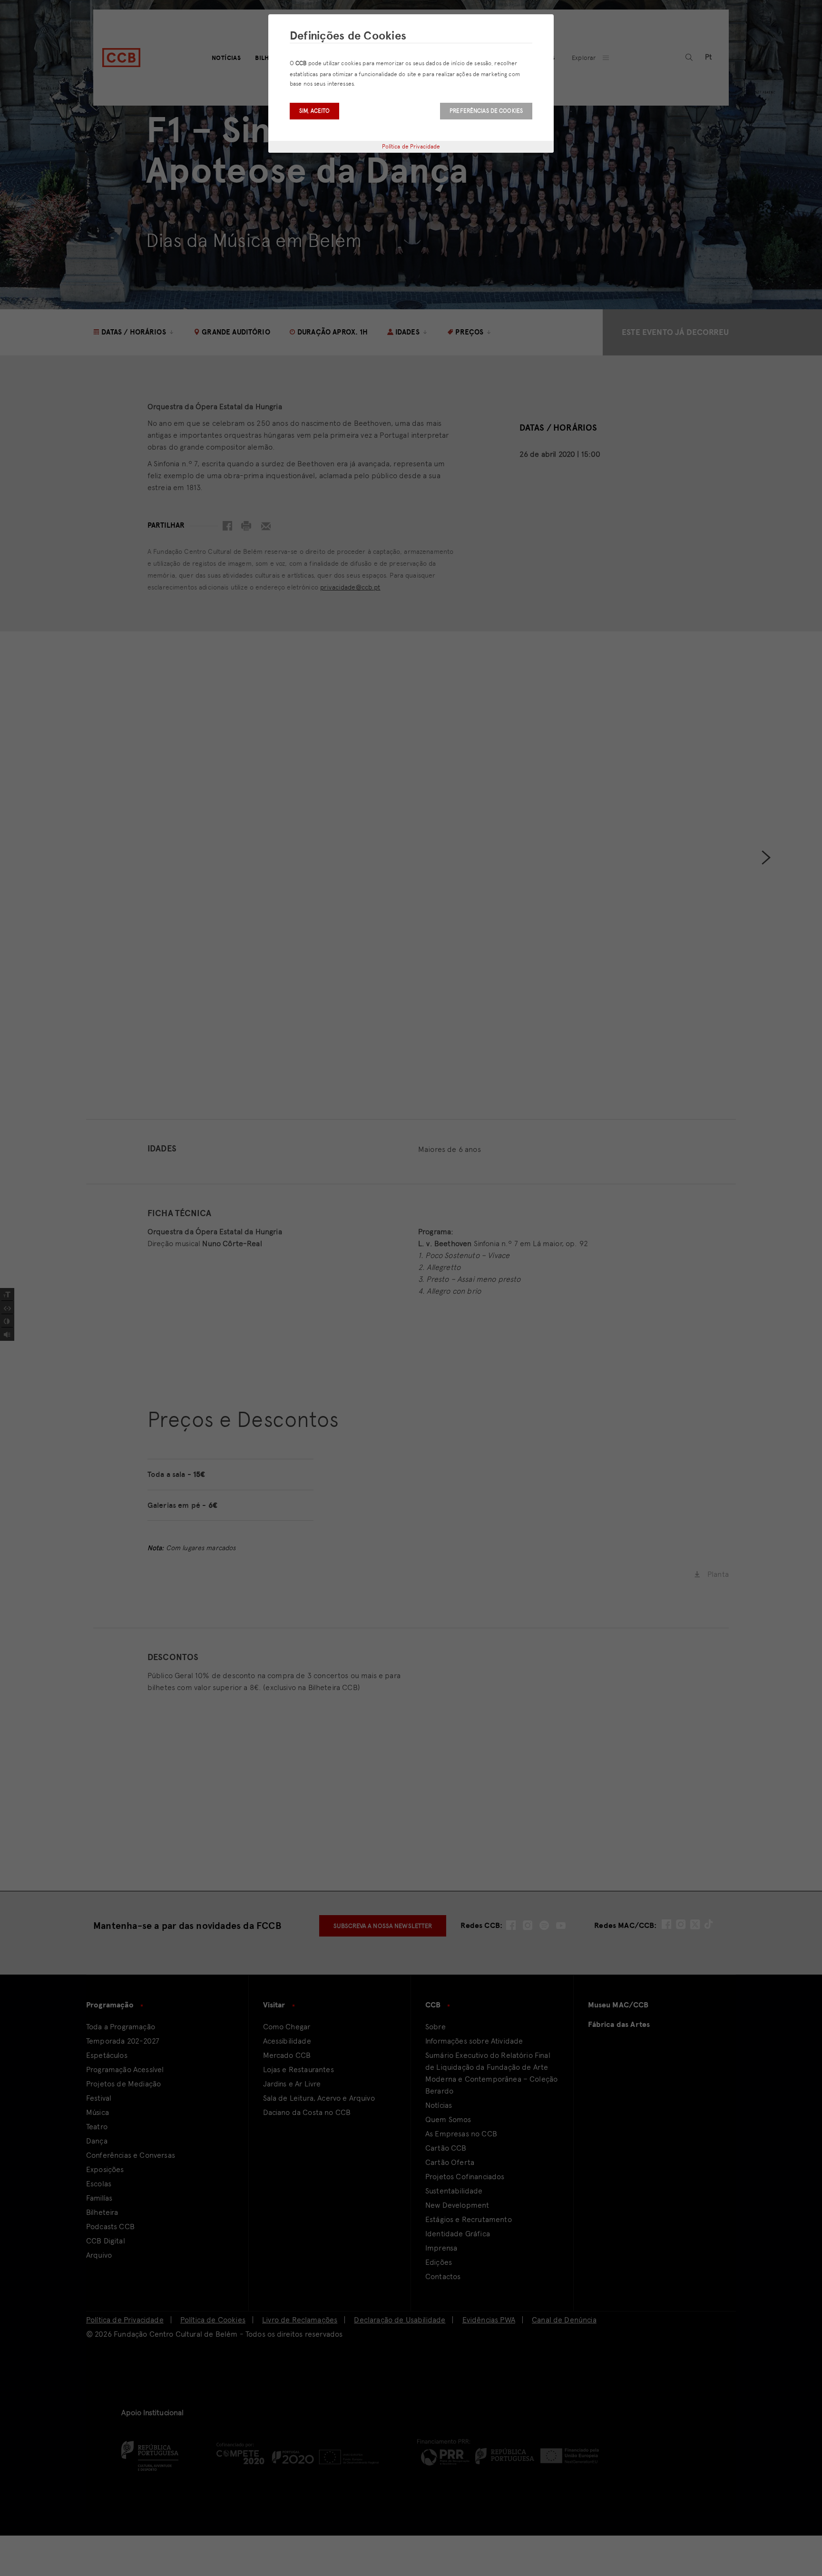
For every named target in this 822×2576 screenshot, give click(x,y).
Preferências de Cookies (486, 111)
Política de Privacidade (411, 147)
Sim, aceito (314, 111)
